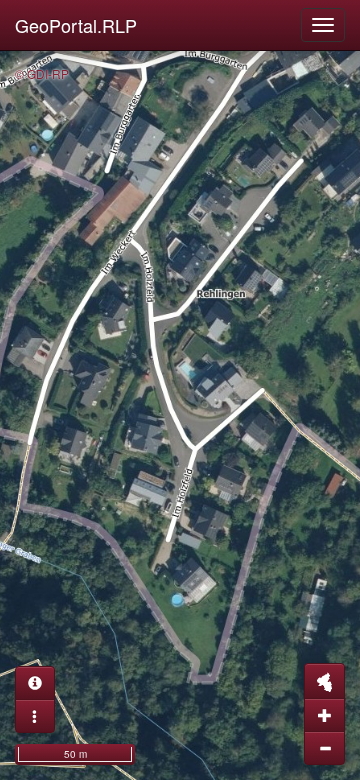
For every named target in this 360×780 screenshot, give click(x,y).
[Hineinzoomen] (324, 715)
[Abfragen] (35, 683)
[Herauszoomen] (324, 748)
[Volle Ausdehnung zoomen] (324, 681)
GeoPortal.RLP (76, 25)
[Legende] (35, 716)
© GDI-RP (42, 73)
